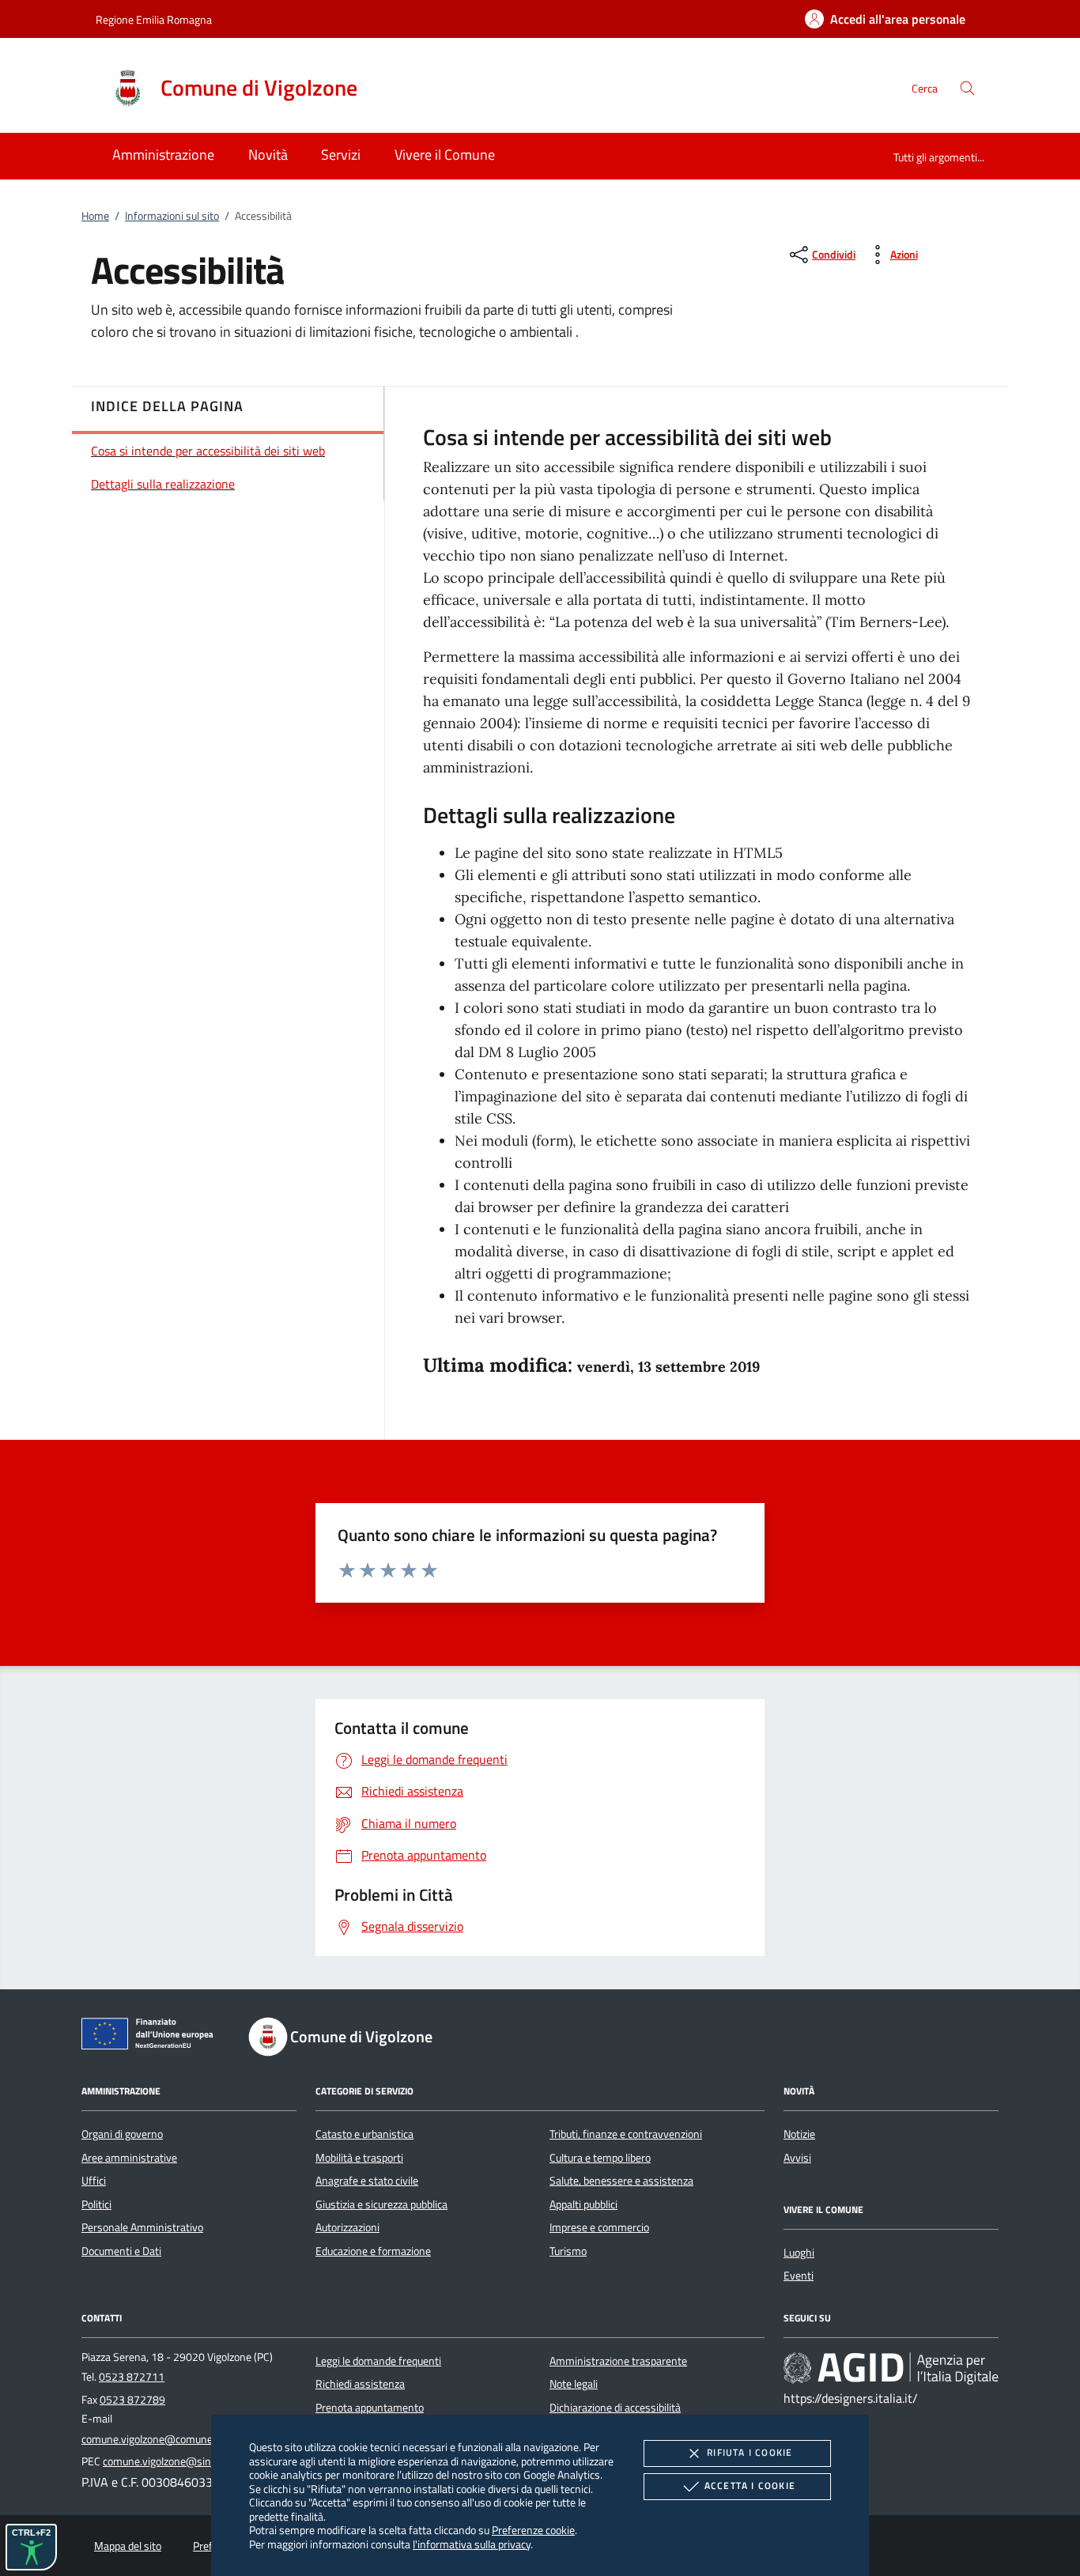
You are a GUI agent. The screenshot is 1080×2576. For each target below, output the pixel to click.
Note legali (574, 2384)
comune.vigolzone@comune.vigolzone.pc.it (181, 2439)
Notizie (799, 2134)
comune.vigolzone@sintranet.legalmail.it (198, 2461)
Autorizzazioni (347, 2227)
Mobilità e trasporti (359, 2158)
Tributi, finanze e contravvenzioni (626, 2134)
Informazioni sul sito (172, 216)
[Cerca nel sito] (967, 88)
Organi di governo (122, 2134)
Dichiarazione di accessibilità (615, 2408)
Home (95, 216)
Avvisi (797, 2158)
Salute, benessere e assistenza (621, 2181)
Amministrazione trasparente (618, 2361)
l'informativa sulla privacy (472, 2544)
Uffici (94, 2181)
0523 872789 (132, 2400)
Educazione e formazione (373, 2251)
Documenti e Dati (121, 2251)
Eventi (799, 2276)
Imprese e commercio (599, 2227)
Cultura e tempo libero (600, 2158)
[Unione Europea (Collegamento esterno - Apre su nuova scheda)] (152, 2037)
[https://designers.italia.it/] (891, 2368)
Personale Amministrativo (142, 2227)
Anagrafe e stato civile (367, 2181)
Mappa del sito (128, 2546)
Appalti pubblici (583, 2204)
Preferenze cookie (533, 2530)
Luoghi (799, 2253)
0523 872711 (132, 2377)
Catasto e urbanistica (364, 2134)
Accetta (750, 2485)
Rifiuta (750, 2452)
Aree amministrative (129, 2158)
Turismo (568, 2251)
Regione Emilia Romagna (154, 19)
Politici (96, 2204)
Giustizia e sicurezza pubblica (381, 2204)
